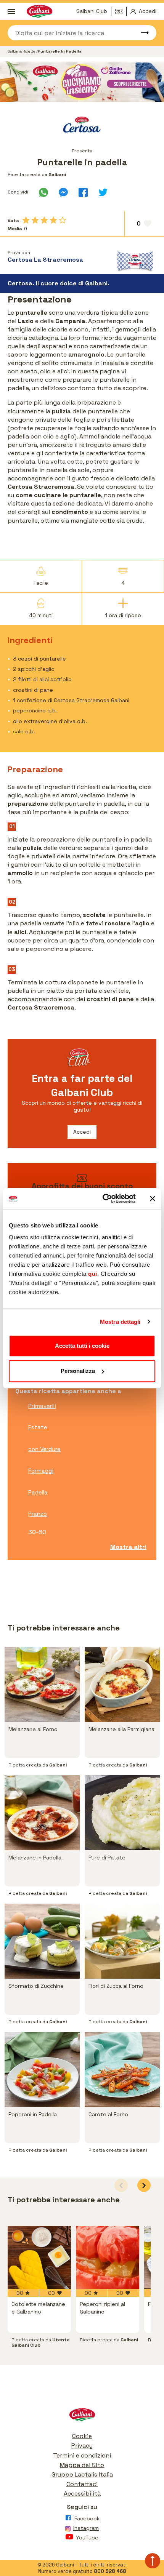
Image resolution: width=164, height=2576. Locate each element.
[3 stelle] (44, 220)
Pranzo (38, 1514)
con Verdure (44, 1449)
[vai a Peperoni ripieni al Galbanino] (108, 2258)
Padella (38, 1492)
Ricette (29, 51)
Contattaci (82, 2484)
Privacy (82, 2446)
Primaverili (42, 1406)
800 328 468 (110, 2571)
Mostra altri (128, 1547)
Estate (38, 1427)
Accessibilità (82, 2494)
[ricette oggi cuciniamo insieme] (82, 82)
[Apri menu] (11, 11)
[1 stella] (26, 220)
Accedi (82, 1132)
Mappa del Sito (82, 2465)
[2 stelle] (35, 220)
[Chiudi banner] (153, 1198)
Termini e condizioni (82, 2455)
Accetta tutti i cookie (82, 1346)
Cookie (82, 2436)
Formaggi (41, 1471)
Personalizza (78, 1371)
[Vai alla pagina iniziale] (82, 2417)
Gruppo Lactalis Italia (82, 2474)
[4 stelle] (53, 220)
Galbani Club (92, 11)
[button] (144, 2185)
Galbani (14, 51)
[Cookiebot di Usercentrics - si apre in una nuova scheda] (103, 1198)
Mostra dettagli (120, 1322)
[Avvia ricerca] (141, 33)
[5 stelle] (63, 220)
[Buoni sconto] (121, 11)
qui (93, 1274)
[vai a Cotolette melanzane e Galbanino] (39, 2258)
